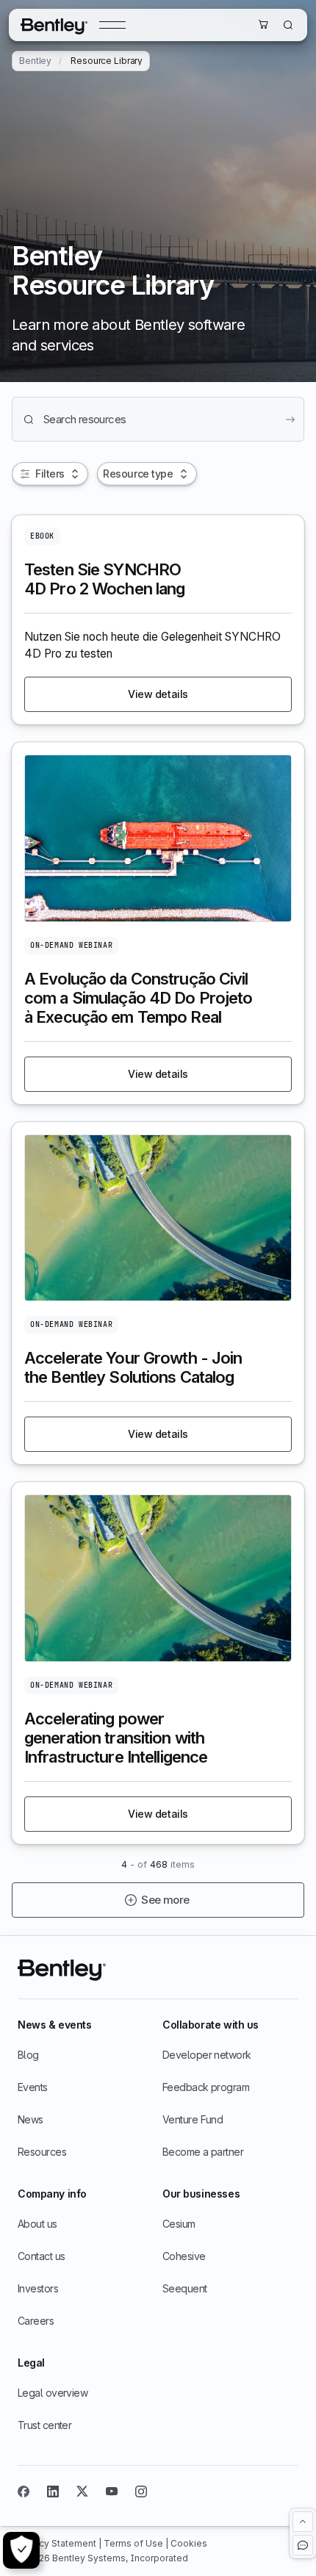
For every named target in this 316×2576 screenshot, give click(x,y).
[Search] (290, 420)
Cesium (179, 2224)
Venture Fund (193, 2119)
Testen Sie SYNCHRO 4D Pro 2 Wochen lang (104, 579)
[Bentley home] (54, 25)
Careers (36, 2321)
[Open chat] (303, 2545)
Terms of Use (134, 2543)
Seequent (185, 2288)
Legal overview (53, 2393)
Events (33, 2087)
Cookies (189, 2543)
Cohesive (184, 2256)
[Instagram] (141, 2492)
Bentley (35, 61)
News (30, 2119)
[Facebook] (24, 2492)
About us (37, 2224)
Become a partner (203, 2152)
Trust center (44, 2425)
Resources (42, 2152)
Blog (28, 2055)
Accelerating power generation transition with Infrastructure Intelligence (116, 1738)
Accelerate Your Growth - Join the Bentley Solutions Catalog (133, 1367)
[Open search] (288, 25)
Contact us (41, 2256)
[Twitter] (82, 2492)
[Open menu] (112, 25)
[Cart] (263, 24)
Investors (38, 2288)
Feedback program (206, 2087)
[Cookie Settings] (21, 2550)
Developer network (207, 2055)
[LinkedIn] (53, 2492)
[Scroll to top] (303, 2522)
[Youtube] (112, 2492)
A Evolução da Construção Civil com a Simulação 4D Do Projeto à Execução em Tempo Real (138, 998)
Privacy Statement (58, 2543)
